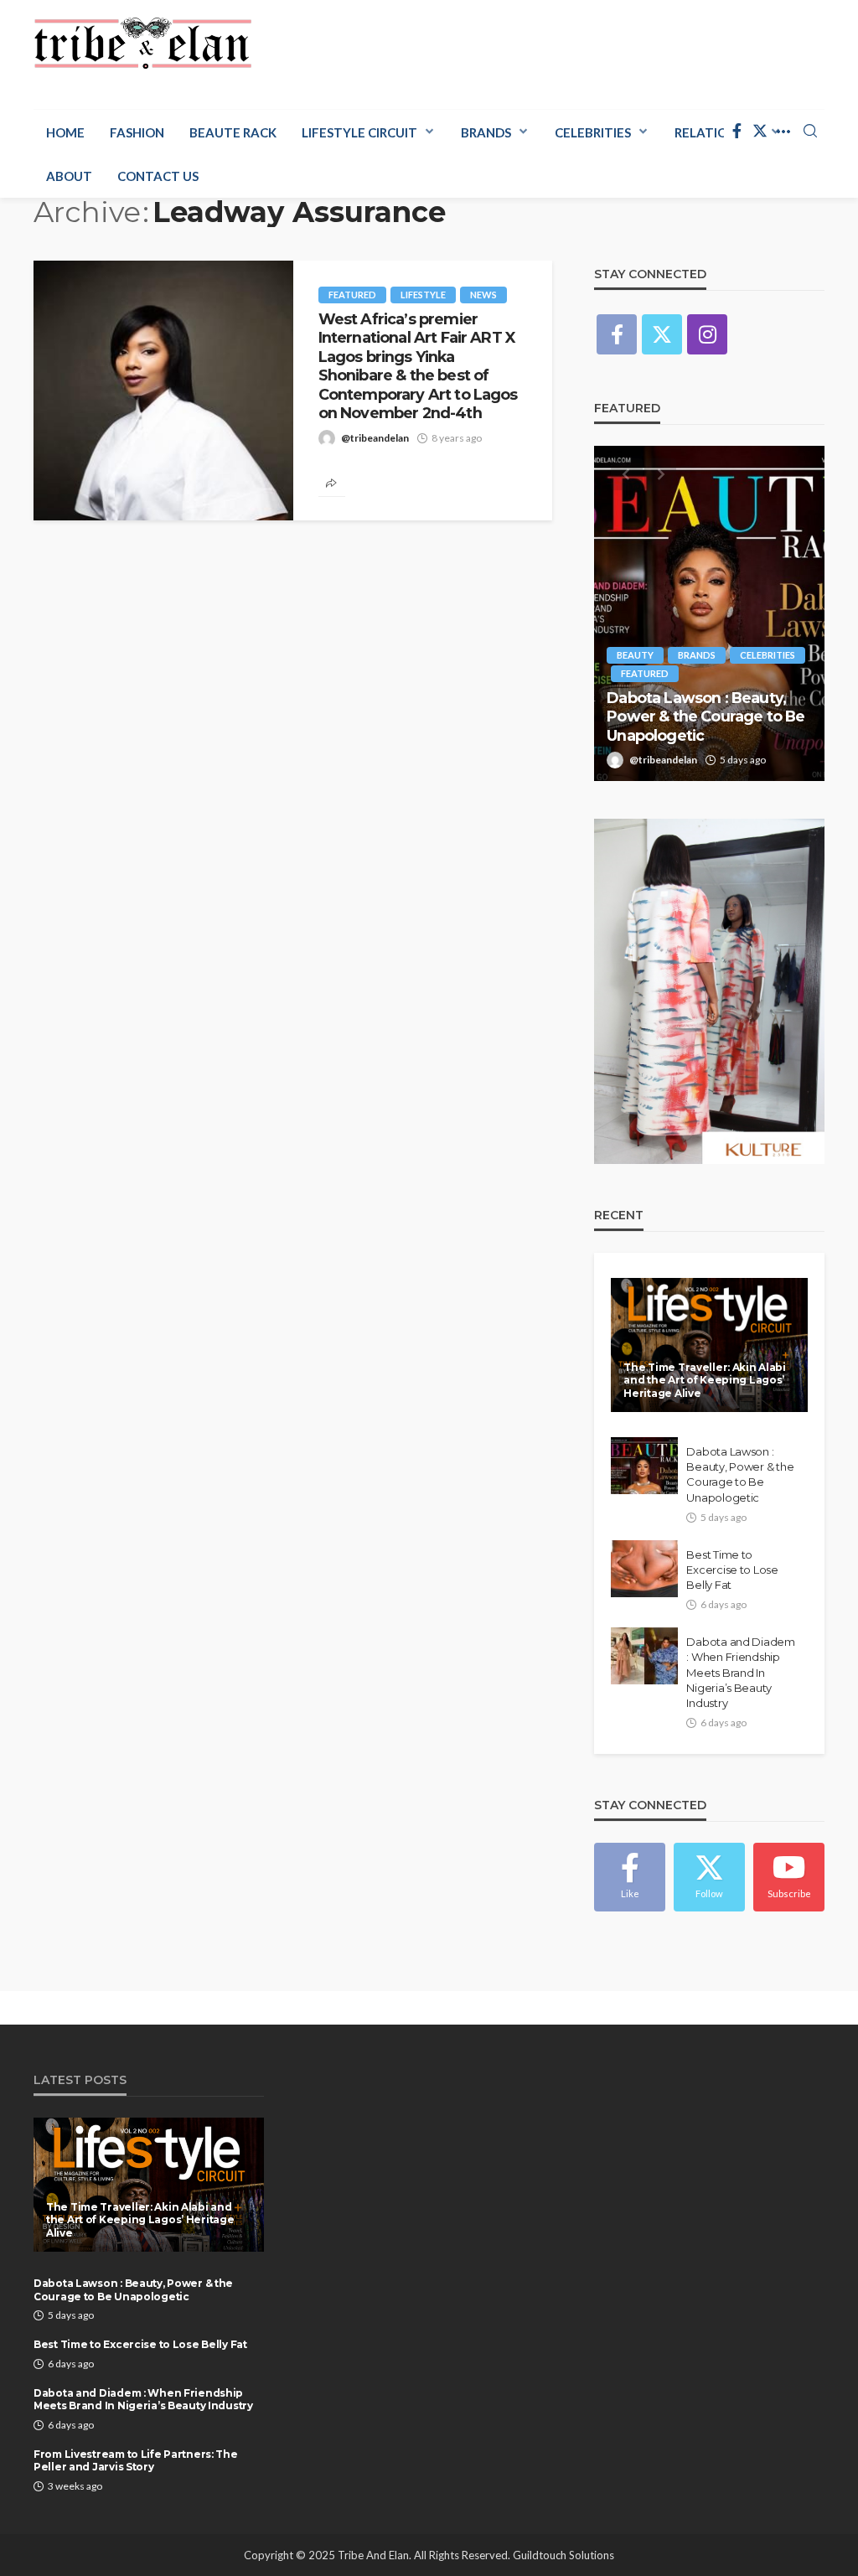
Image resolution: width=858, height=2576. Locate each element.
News (483, 295)
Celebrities (593, 132)
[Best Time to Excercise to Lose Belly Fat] (644, 1569)
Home (65, 132)
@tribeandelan (375, 438)
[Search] (810, 132)
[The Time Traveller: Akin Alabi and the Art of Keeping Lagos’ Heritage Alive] (709, 1345)
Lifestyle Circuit (359, 132)
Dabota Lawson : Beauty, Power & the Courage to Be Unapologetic (706, 716)
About (69, 176)
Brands (486, 132)
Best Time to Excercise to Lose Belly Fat (732, 1570)
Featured (352, 295)
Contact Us (158, 176)
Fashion (137, 132)
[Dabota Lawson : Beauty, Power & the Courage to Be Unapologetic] (709, 613)
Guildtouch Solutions (563, 2555)
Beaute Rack (233, 132)
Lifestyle (423, 295)
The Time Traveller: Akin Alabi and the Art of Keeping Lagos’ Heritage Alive (705, 1380)
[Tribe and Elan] (143, 44)
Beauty (635, 655)
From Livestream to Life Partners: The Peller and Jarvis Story (136, 2460)
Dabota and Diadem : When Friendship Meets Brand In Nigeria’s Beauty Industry (741, 1672)
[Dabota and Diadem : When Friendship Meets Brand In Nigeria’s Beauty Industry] (644, 1656)
